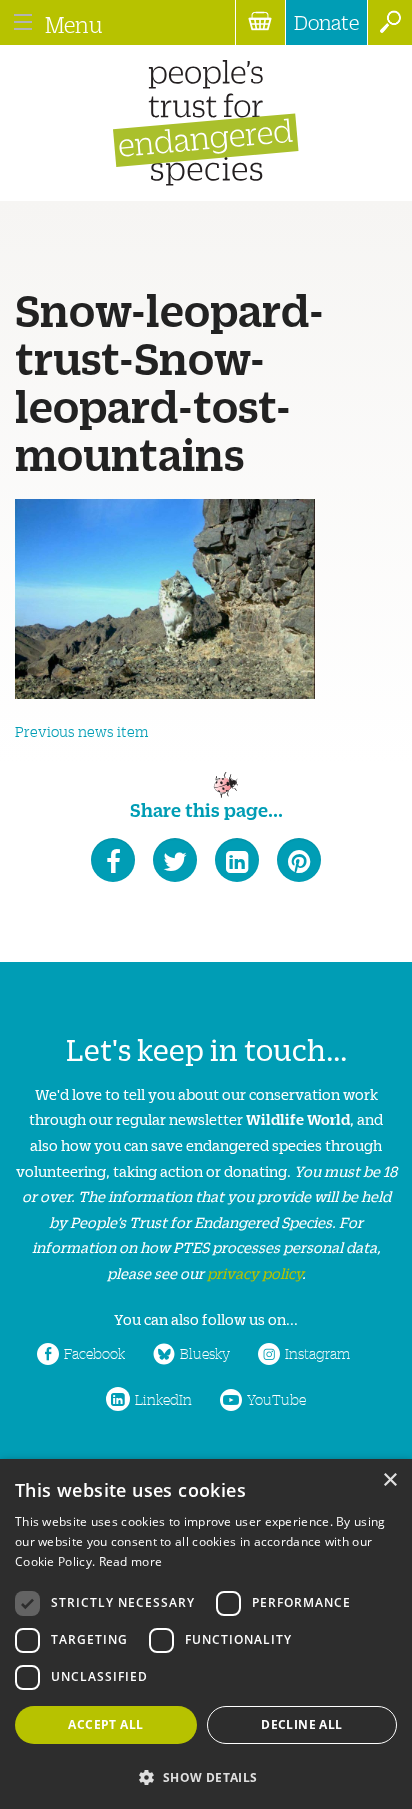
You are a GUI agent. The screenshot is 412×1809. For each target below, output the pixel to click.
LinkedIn (163, 1399)
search (389, 22)
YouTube (276, 1399)
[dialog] (206, 1634)
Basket (260, 22)
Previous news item (81, 731)
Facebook (94, 1353)
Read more (131, 1561)
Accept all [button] (105, 1724)
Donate (326, 22)
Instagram (317, 1353)
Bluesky (205, 1353)
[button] (206, 1775)
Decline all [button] (301, 1724)
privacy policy (254, 1272)
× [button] (389, 1480)
